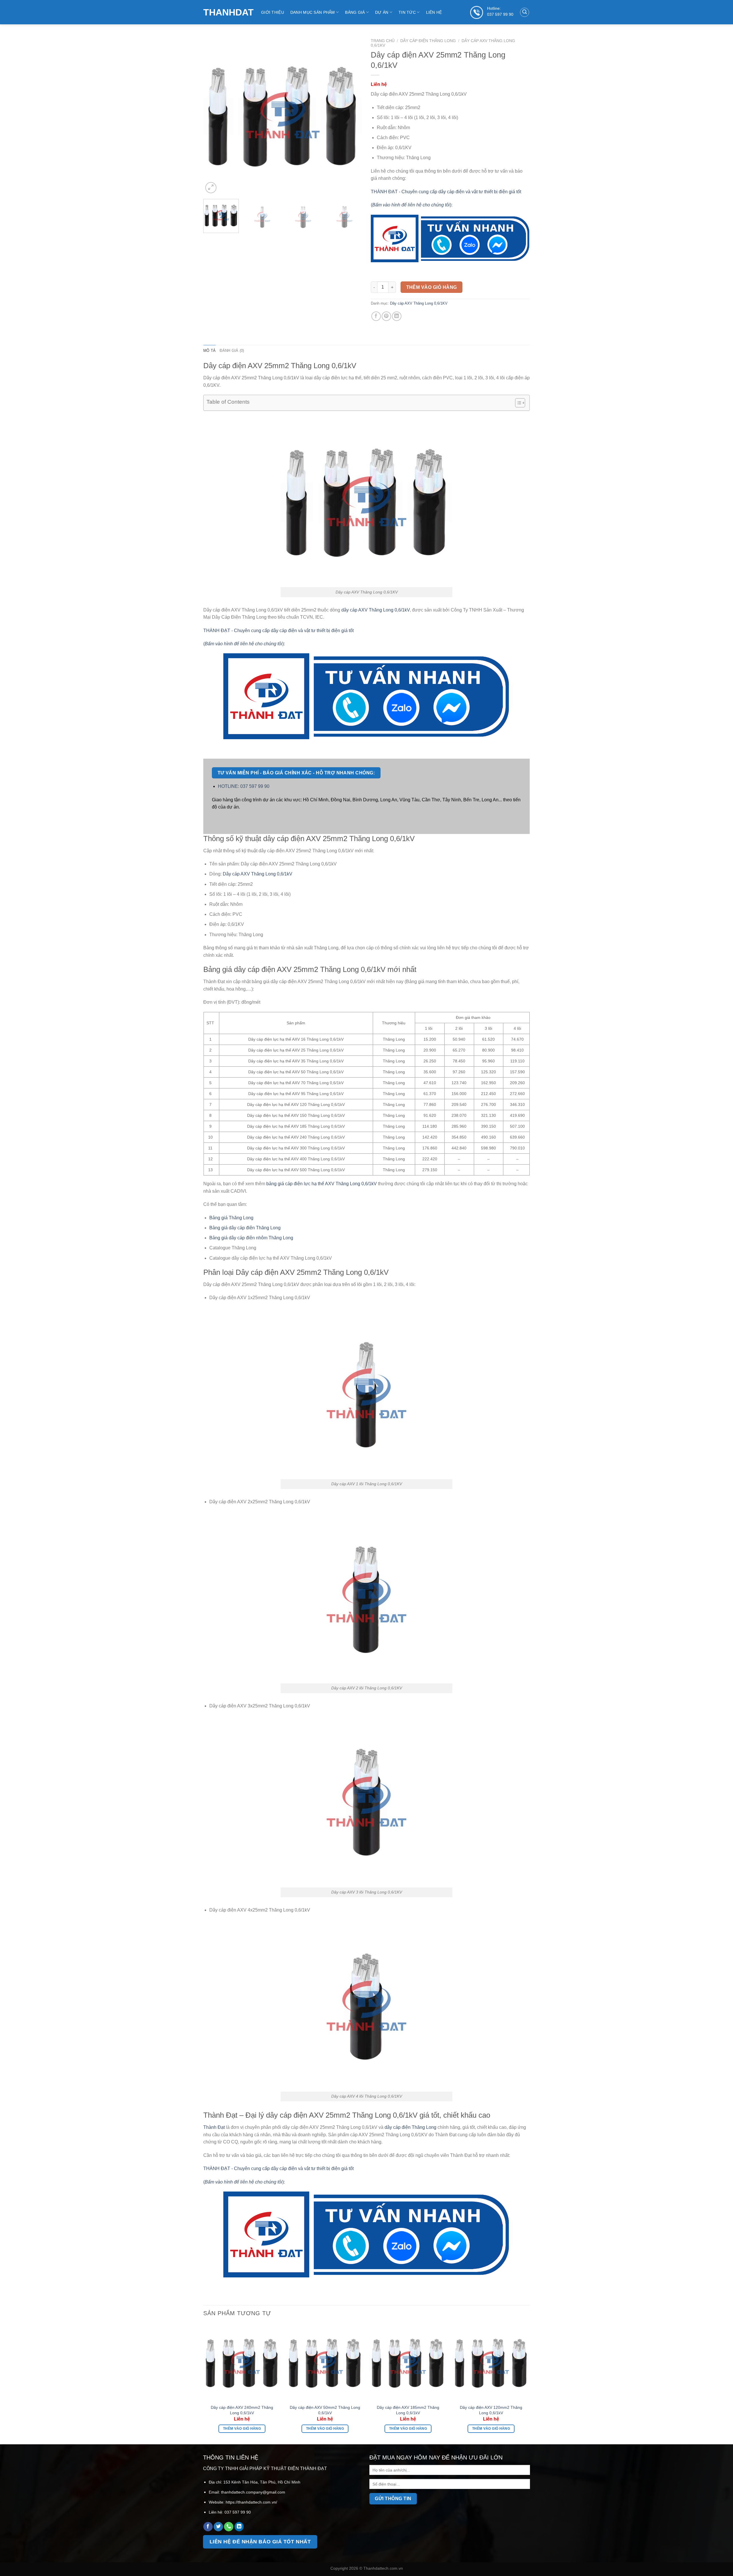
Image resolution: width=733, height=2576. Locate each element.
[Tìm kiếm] (525, 12)
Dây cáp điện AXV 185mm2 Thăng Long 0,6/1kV (408, 2410)
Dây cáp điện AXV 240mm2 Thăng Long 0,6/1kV (242, 2410)
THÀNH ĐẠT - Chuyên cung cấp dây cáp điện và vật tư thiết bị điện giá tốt (446, 192)
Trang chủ (383, 41)
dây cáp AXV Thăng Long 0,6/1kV (376, 610)
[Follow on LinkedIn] (239, 2527)
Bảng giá (355, 12)
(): (412, 205)
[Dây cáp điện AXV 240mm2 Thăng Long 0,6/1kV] (242, 2362)
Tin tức (407, 12)
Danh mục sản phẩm (313, 12)
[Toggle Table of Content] (517, 403)
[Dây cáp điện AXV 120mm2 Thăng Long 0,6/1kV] (491, 2362)
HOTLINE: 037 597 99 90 (244, 786)
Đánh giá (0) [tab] (232, 351)
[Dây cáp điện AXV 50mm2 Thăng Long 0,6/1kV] (325, 2362)
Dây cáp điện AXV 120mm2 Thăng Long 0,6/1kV (491, 2410)
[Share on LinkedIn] (397, 316)
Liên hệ (434, 12)
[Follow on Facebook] (208, 2527)
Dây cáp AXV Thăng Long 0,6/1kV (258, 874)
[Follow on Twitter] (218, 2527)
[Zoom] (211, 188)
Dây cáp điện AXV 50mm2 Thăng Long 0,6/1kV (325, 2410)
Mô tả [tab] (209, 351)
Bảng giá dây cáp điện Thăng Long (245, 1228)
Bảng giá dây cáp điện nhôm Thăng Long (251, 1238)
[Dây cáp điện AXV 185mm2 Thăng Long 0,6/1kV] (408, 2362)
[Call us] (229, 2527)
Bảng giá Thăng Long (231, 1218)
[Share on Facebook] (376, 316)
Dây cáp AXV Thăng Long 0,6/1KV (419, 303)
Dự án (382, 12)
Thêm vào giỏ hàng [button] (242, 2429)
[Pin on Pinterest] (386, 316)
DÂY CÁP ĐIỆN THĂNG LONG (428, 41)
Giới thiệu (273, 12)
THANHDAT (228, 12)
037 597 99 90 (500, 14)
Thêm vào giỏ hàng (432, 287)
